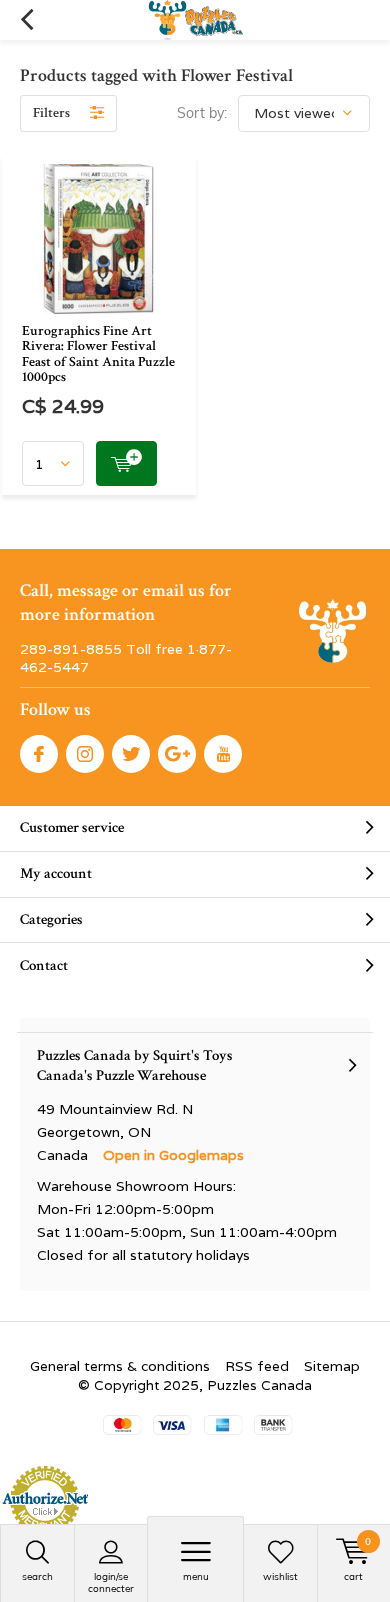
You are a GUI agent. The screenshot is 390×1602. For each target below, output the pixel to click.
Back (26, 20)
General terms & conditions (120, 1366)
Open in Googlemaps (173, 1155)
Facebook (39, 754)
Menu (196, 1576)
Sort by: (202, 113)
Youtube (223, 754)
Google (177, 754)
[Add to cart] (126, 463)
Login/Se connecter (111, 1582)
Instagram (85, 754)
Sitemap (332, 1366)
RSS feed (257, 1366)
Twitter (131, 754)
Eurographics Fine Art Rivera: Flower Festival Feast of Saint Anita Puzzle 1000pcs (98, 354)
